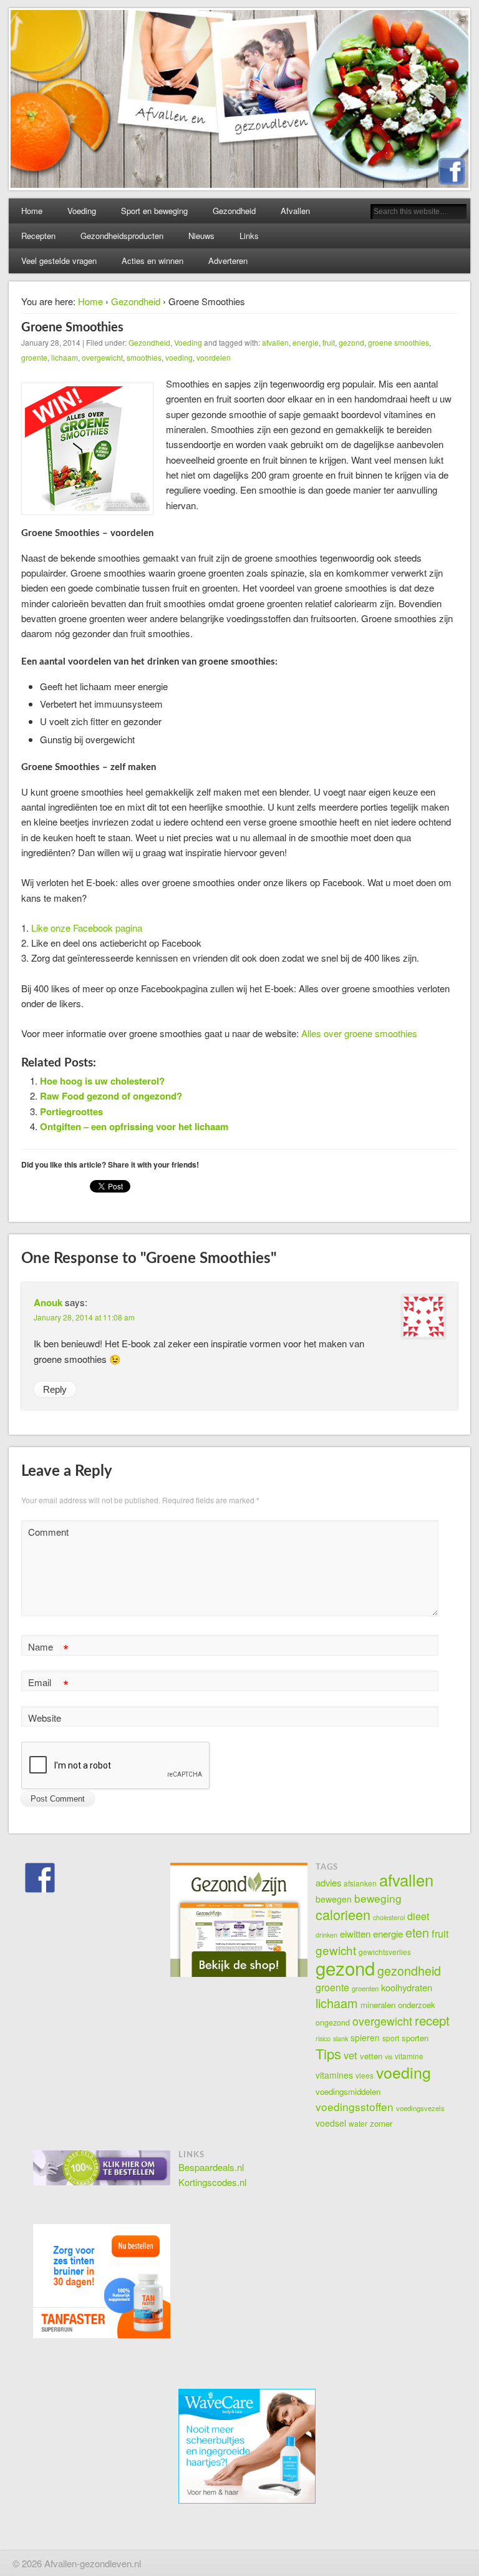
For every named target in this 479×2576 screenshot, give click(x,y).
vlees (365, 2075)
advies (328, 1882)
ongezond (333, 2022)
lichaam (65, 357)
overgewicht (102, 357)
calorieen (343, 1914)
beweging (378, 1898)
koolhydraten (407, 1987)
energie (306, 342)
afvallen (275, 342)
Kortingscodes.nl (212, 2182)
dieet (418, 1916)
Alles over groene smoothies (359, 1033)
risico (323, 2038)
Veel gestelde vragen (59, 261)
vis (389, 2056)
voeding (179, 357)
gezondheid (409, 1971)
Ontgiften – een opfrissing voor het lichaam (134, 1126)
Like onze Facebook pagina (87, 928)
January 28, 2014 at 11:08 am (84, 1317)
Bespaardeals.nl (211, 2167)
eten (417, 1932)
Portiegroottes (71, 1111)
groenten (365, 1988)
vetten (371, 2056)
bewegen (334, 1899)
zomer (381, 2123)
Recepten (38, 236)
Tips (328, 2053)
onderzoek (417, 2005)
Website (45, 1718)
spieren (365, 2037)
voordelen (214, 357)
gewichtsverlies (385, 1952)
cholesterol (389, 1917)
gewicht (336, 1950)
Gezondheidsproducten (122, 236)
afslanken (360, 1883)
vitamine (409, 2056)
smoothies (144, 357)
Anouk (48, 1302)
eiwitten (355, 1933)
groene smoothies (399, 342)
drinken (327, 1935)
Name (48, 1648)
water (358, 2123)
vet (351, 2055)
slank (341, 2038)
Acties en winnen (152, 261)
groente (34, 357)
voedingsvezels (420, 2108)
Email (48, 1684)
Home (32, 211)
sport (391, 2038)
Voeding (82, 211)
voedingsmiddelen (348, 2091)
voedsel (331, 2123)
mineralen (378, 2005)
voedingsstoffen (355, 2106)
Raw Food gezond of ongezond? (111, 1096)
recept (432, 2020)
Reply (55, 1389)
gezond (351, 342)
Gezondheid (234, 211)
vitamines (334, 2075)
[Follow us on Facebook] (40, 1878)
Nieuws (201, 236)
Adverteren (228, 261)
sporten (415, 2038)
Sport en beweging (154, 211)
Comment (48, 1532)
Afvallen (295, 211)
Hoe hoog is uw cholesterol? (102, 1081)
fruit (329, 342)
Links (249, 236)
